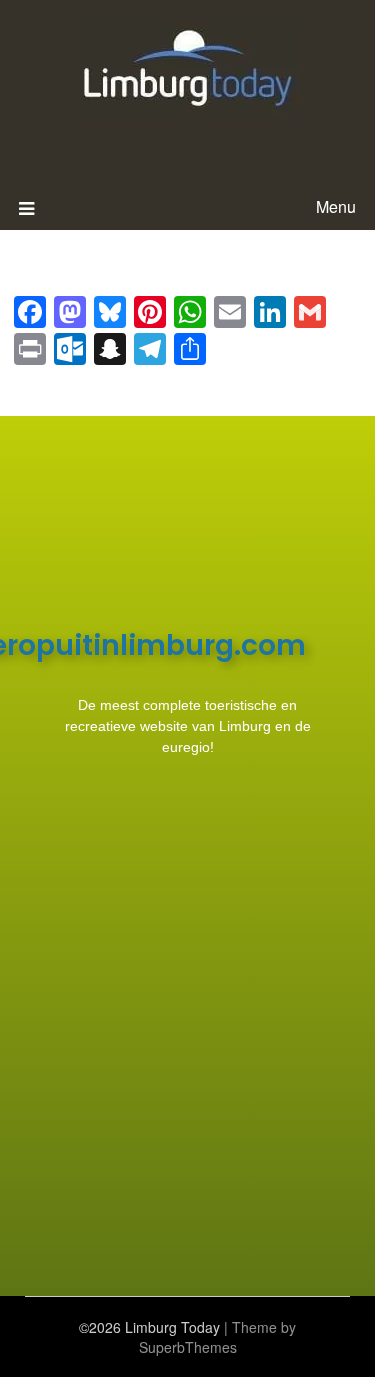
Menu (336, 206)
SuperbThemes (188, 1347)
